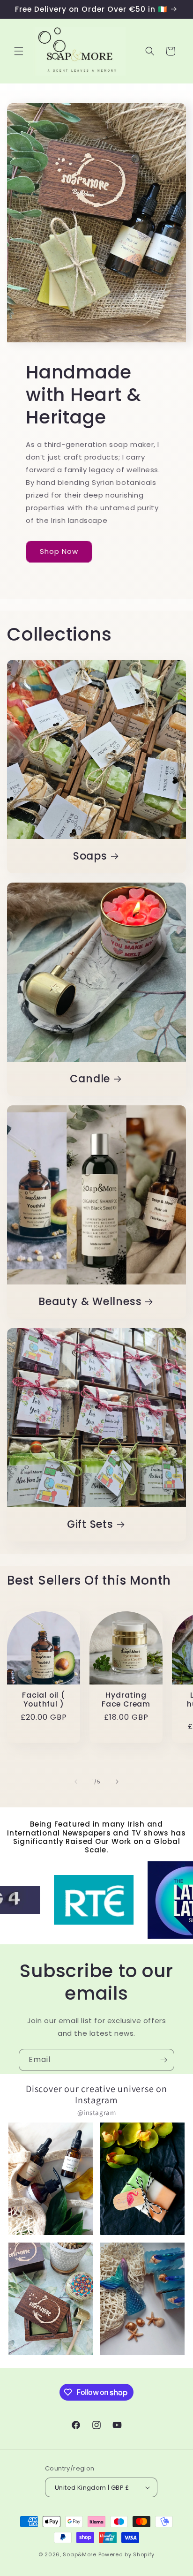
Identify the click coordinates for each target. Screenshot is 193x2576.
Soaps (90, 856)
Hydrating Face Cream (126, 1700)
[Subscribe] (163, 2060)
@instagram (97, 2112)
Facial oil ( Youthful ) (43, 1700)
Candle (90, 1079)
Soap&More (79, 2554)
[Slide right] (117, 1782)
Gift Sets (90, 1524)
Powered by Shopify (127, 2554)
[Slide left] (76, 1782)
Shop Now (59, 551)
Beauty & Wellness (90, 1302)
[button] (19, 51)
